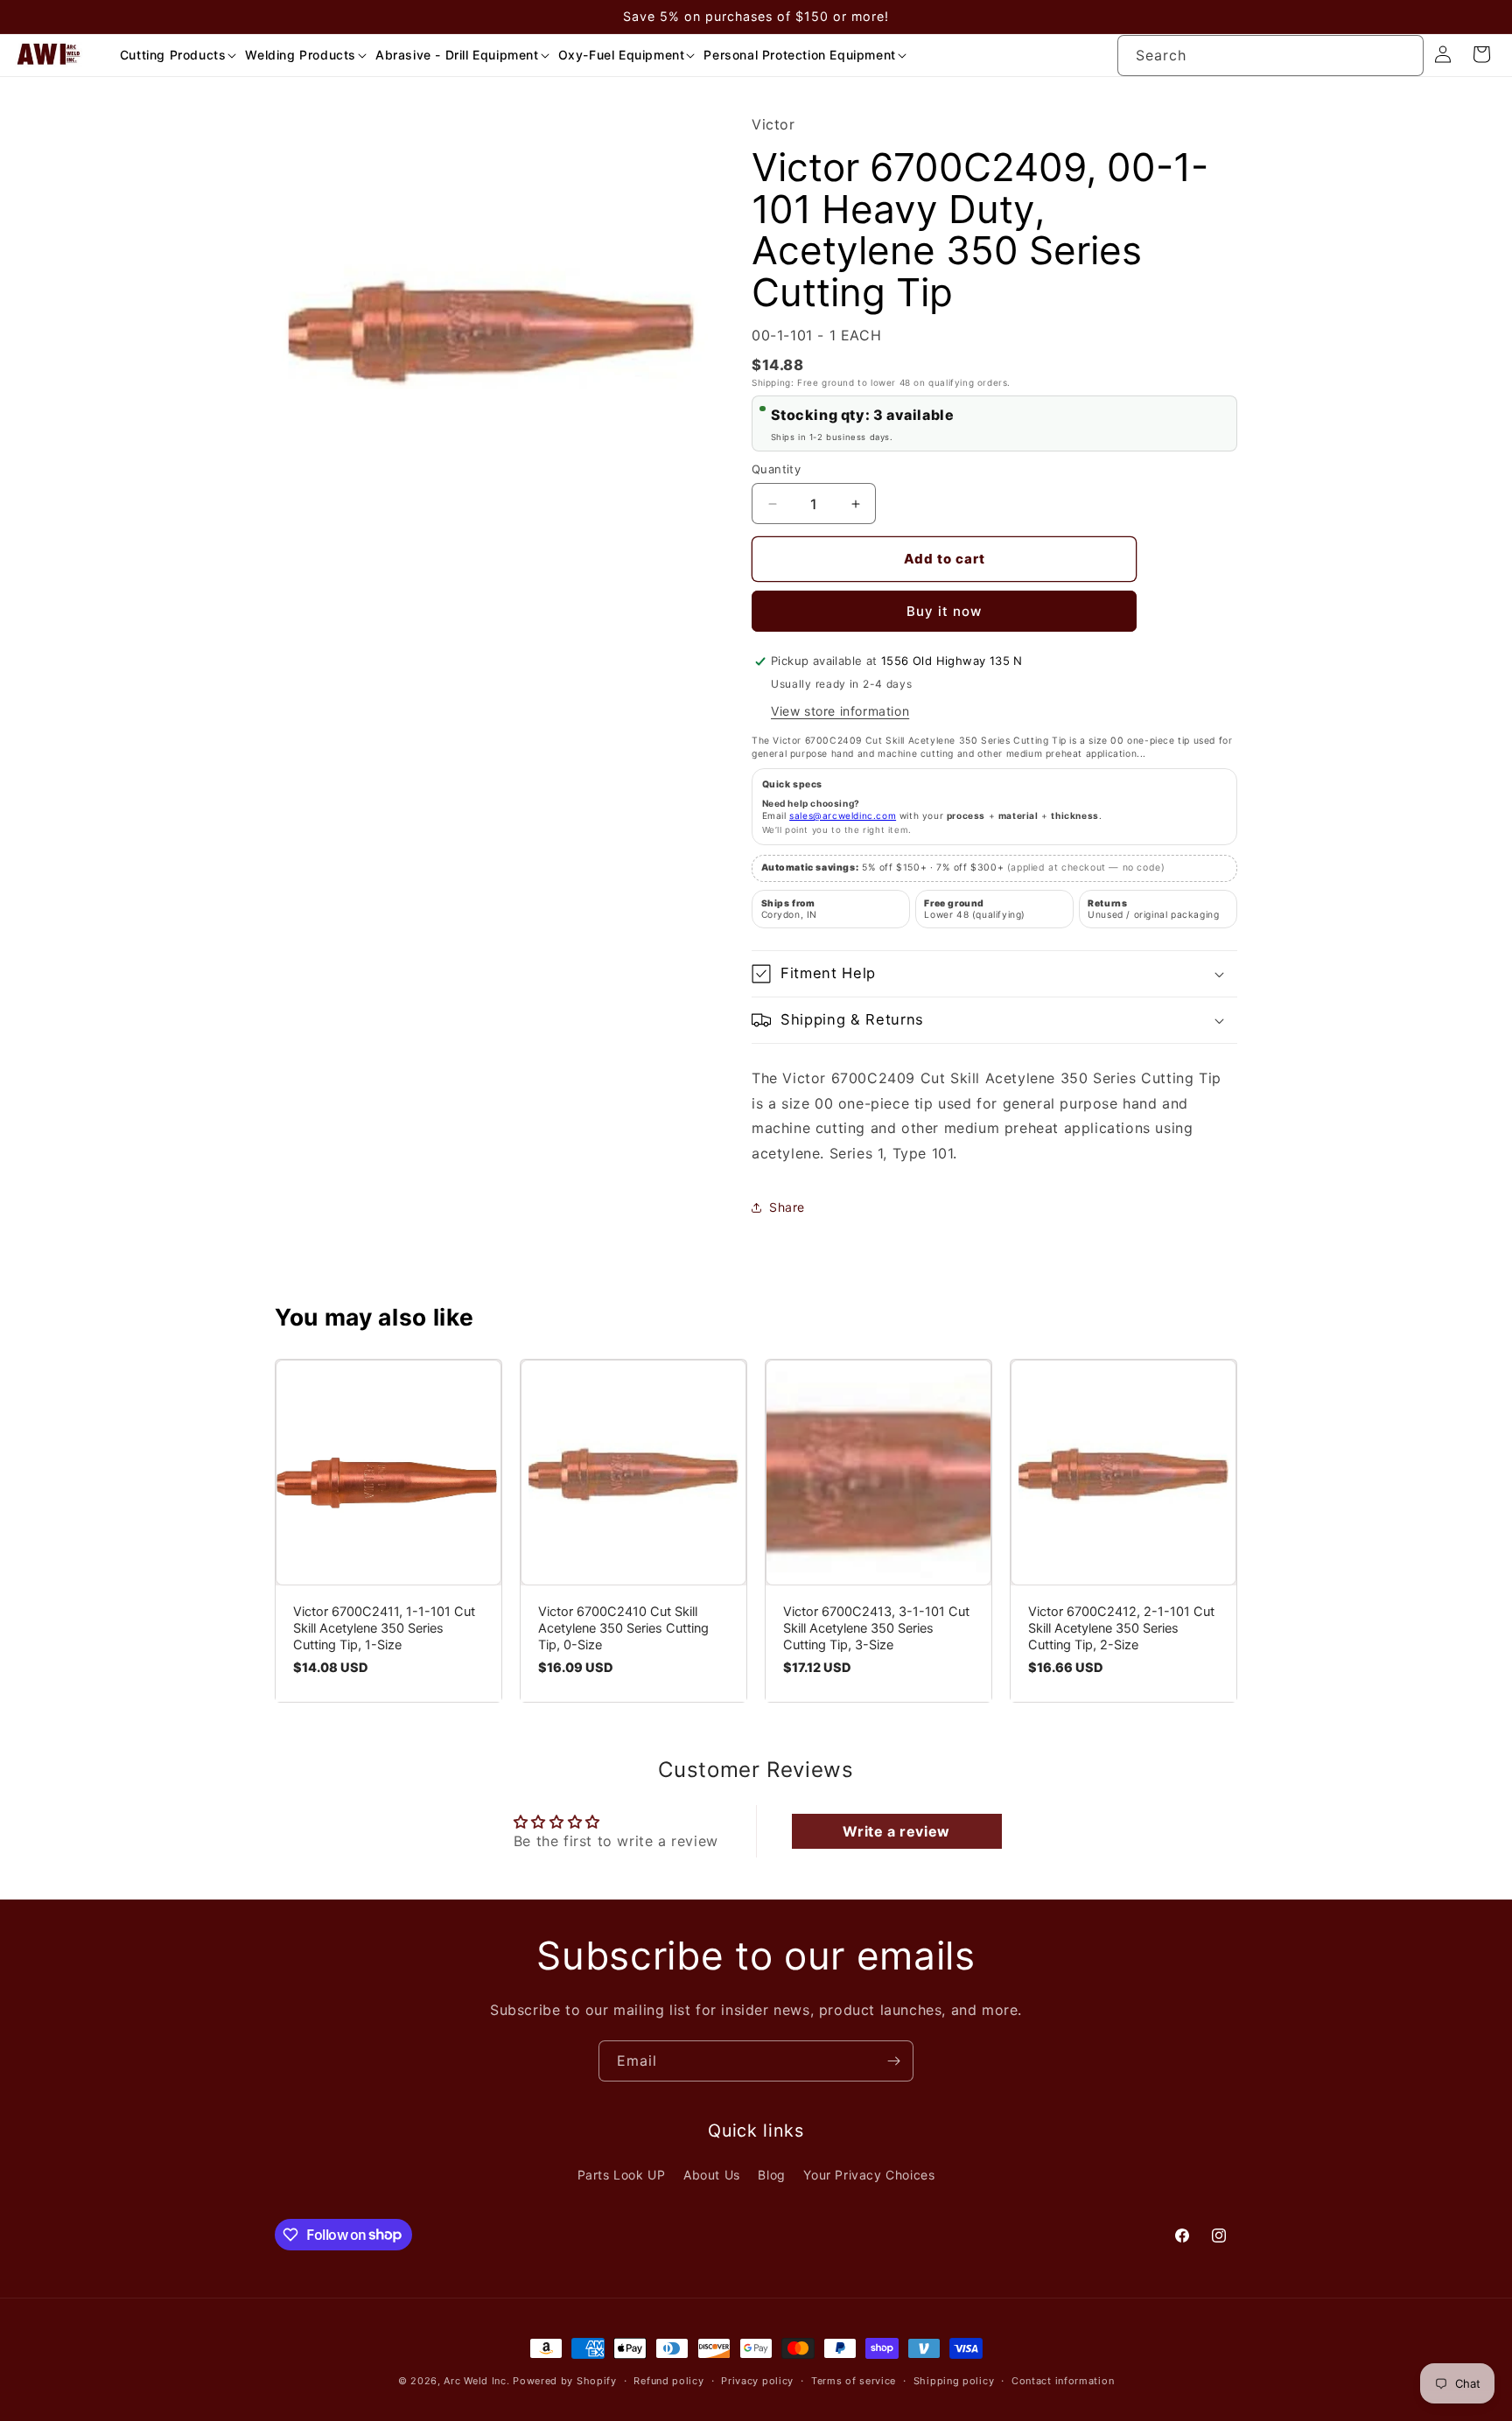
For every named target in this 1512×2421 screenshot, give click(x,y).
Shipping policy (954, 2380)
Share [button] (787, 1207)
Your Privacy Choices (869, 2175)
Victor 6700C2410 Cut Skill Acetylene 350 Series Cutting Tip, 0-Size (623, 1628)
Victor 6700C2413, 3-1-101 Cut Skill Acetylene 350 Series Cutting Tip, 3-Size (876, 1628)
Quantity (776, 469)
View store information (840, 711)
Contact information (1063, 2380)
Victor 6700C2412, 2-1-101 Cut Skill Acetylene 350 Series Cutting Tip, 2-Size (1121, 1628)
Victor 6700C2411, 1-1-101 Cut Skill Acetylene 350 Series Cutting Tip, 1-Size (384, 1628)
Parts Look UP (622, 2175)
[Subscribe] (893, 2061)
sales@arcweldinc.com (843, 815)
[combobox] (1270, 56)
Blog (771, 2175)
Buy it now (944, 611)
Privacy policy (757, 2380)
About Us (712, 2175)
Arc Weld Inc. (476, 2381)
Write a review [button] (896, 1831)
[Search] (1403, 55)
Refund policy (668, 2380)
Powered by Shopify (565, 2381)
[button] (172, 55)
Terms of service (854, 2380)
